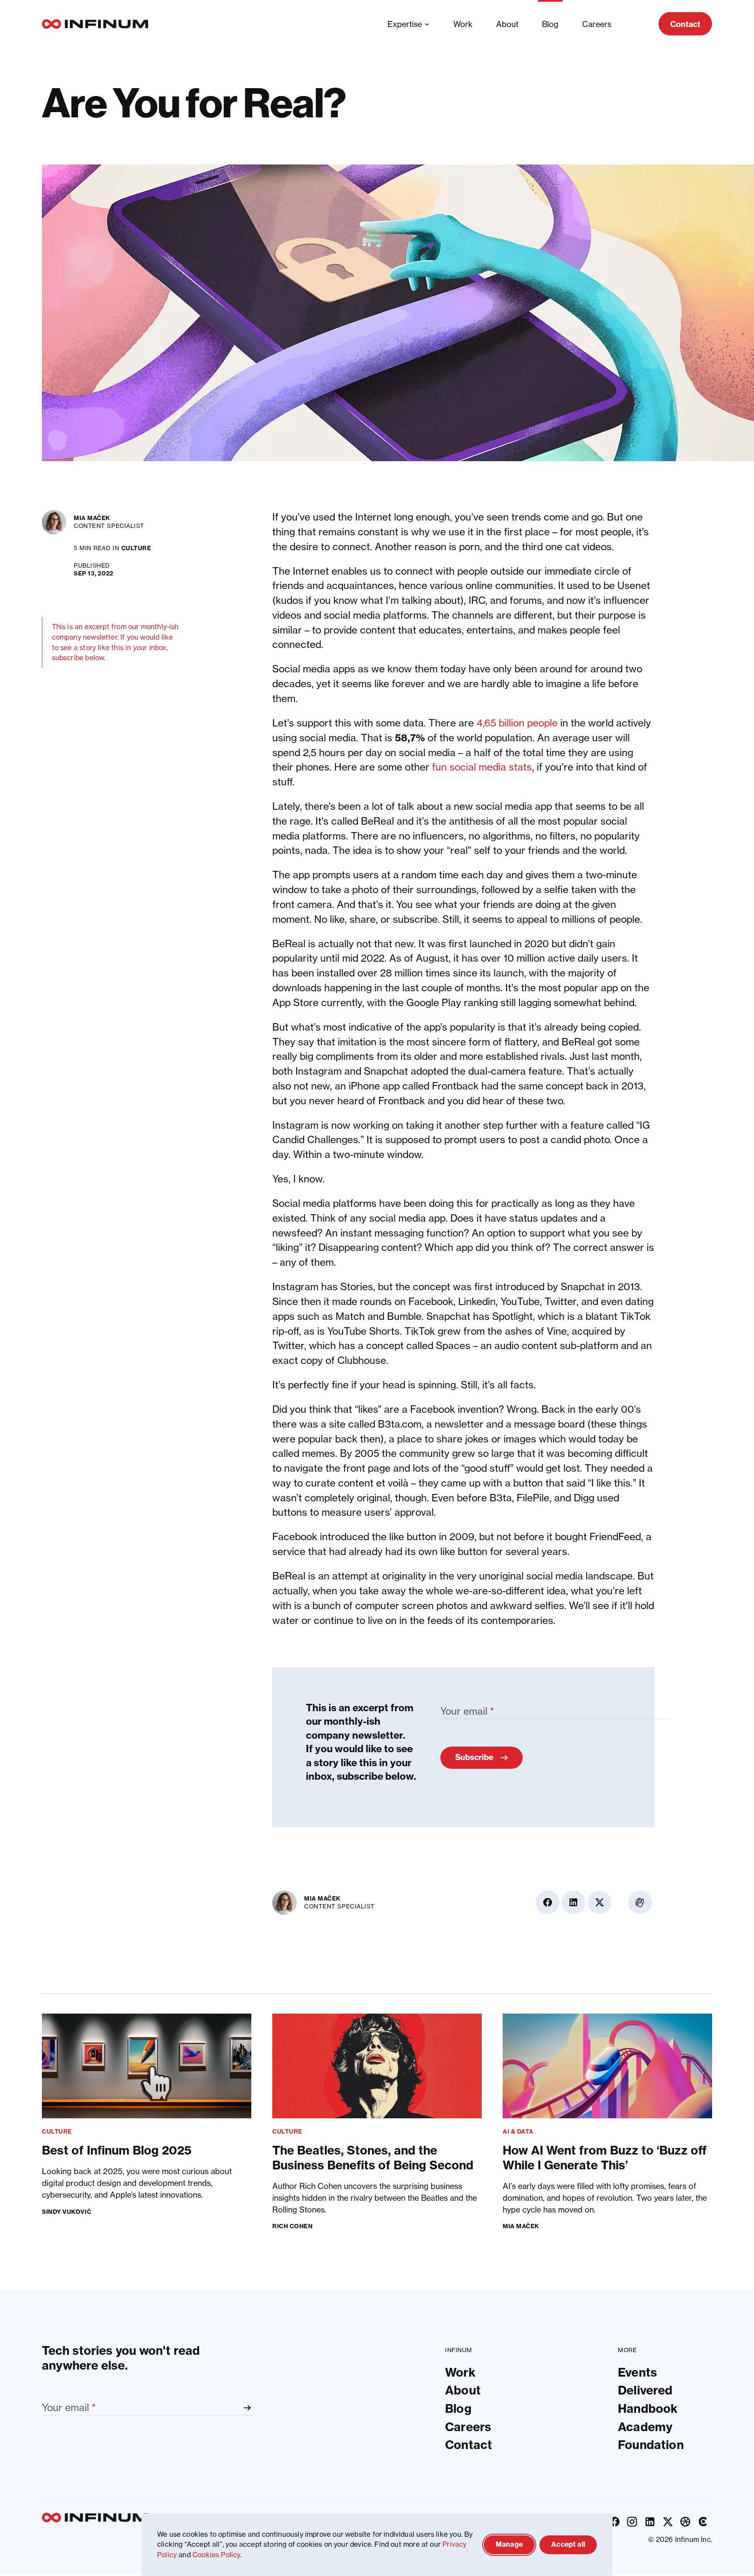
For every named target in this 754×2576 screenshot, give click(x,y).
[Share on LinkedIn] (700, 548)
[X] (668, 2522)
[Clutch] (703, 2522)
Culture (136, 548)
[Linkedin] (650, 2522)
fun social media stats (482, 767)
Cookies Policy (216, 2555)
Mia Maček (92, 518)
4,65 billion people (517, 723)
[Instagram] (632, 2522)
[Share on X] (700, 574)
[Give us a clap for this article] (700, 615)
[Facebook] (615, 2522)
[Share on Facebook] (700, 522)
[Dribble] (686, 2522)
